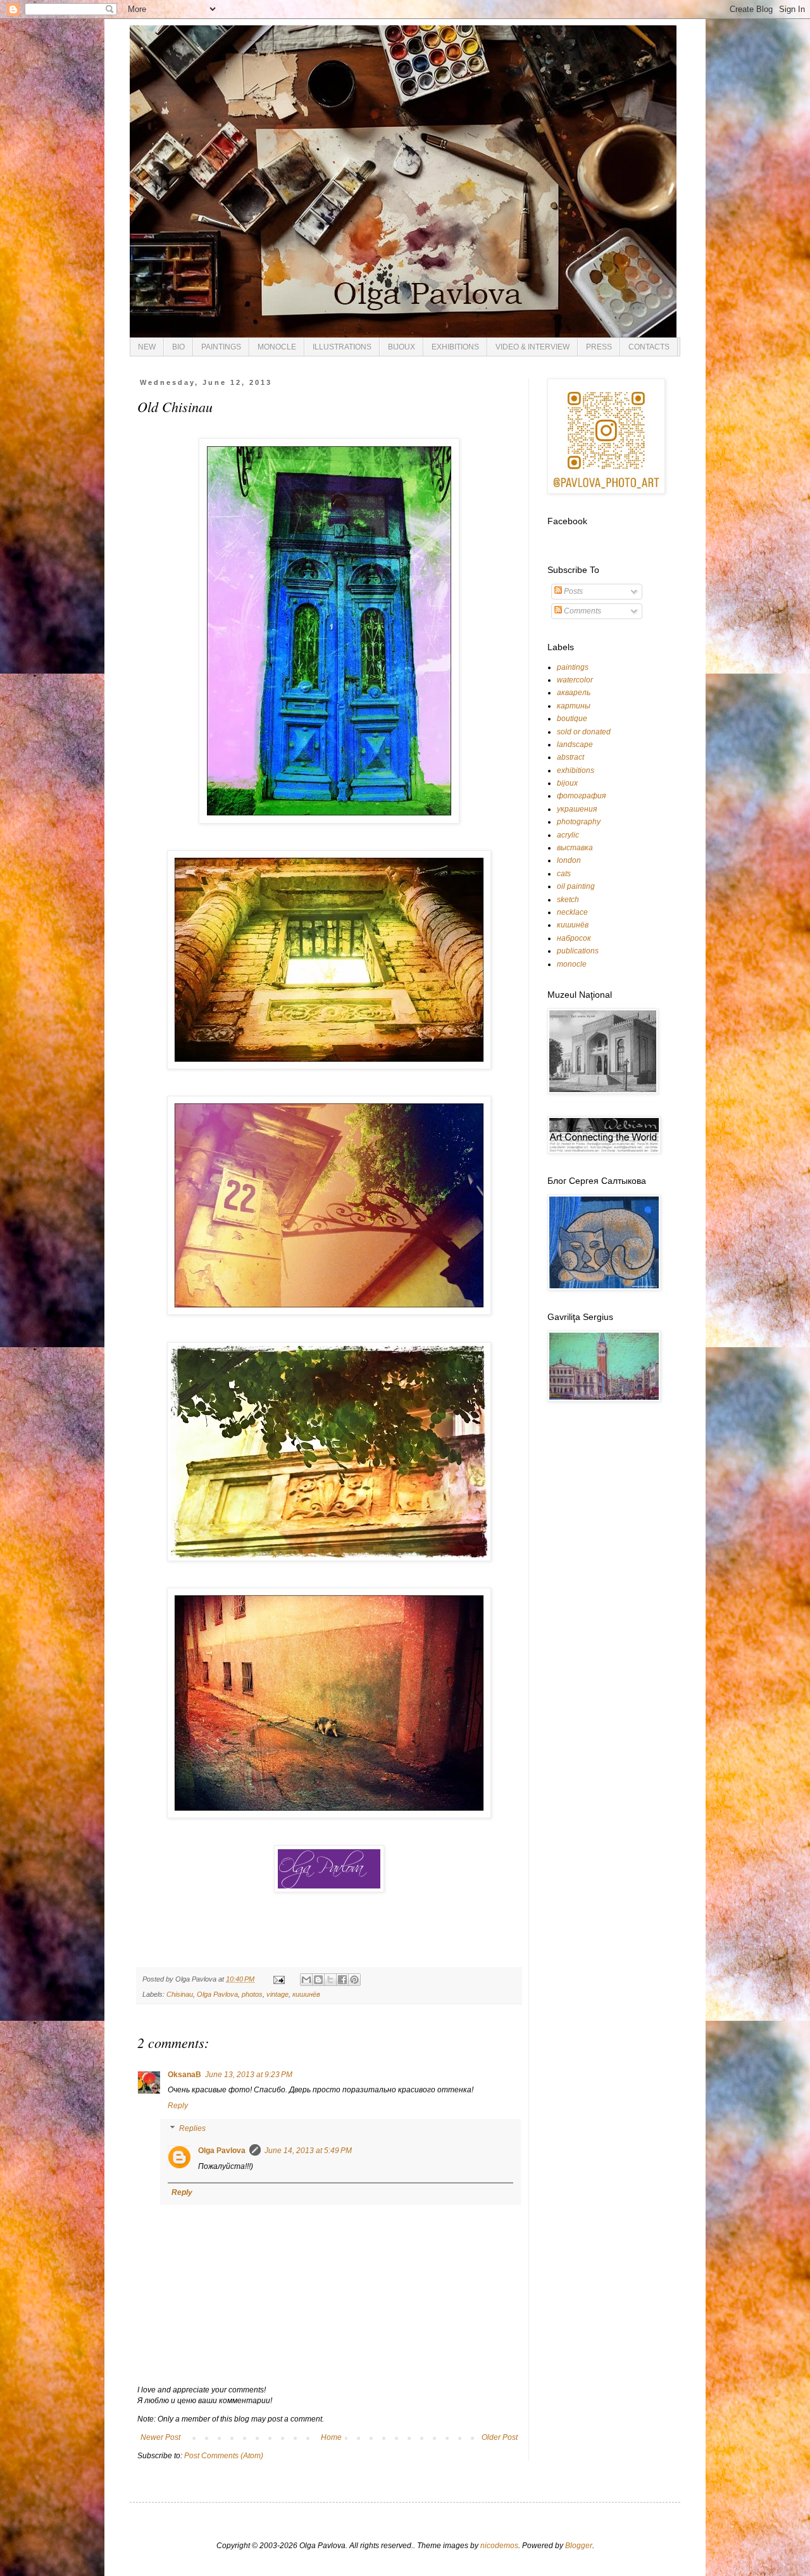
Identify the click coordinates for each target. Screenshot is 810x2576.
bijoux (567, 783)
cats (564, 874)
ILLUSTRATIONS (342, 347)
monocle (572, 964)
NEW (147, 347)
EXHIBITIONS (455, 347)
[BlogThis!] (318, 1980)
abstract (570, 757)
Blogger (579, 2546)
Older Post (500, 2437)
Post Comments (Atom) (224, 2456)
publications (578, 951)
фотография (581, 796)
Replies (192, 2128)
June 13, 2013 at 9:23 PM (249, 2075)
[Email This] (306, 1980)
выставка (575, 848)
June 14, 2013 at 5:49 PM (308, 2151)
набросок (574, 938)
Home (331, 2437)
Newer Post (160, 2437)
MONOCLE (277, 347)
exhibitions (576, 770)
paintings (573, 667)
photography (579, 822)
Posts (572, 591)
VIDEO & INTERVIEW (533, 347)
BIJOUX (402, 347)
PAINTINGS (221, 347)
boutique (572, 719)
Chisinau (180, 1994)
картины (574, 706)
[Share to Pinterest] (354, 1980)
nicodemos (499, 2546)
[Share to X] (330, 1980)
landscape (575, 745)
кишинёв (306, 1994)
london (569, 860)
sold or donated (584, 732)
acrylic (568, 835)
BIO (178, 347)
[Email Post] (278, 1979)
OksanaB (184, 2075)
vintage (277, 1994)
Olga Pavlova (217, 1994)
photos (252, 1994)
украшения (577, 809)
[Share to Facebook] (342, 1980)
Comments (582, 611)
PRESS (599, 347)
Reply (178, 2106)
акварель (574, 693)
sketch (568, 900)
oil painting (576, 886)
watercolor (575, 680)
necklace (572, 912)
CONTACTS (649, 347)
